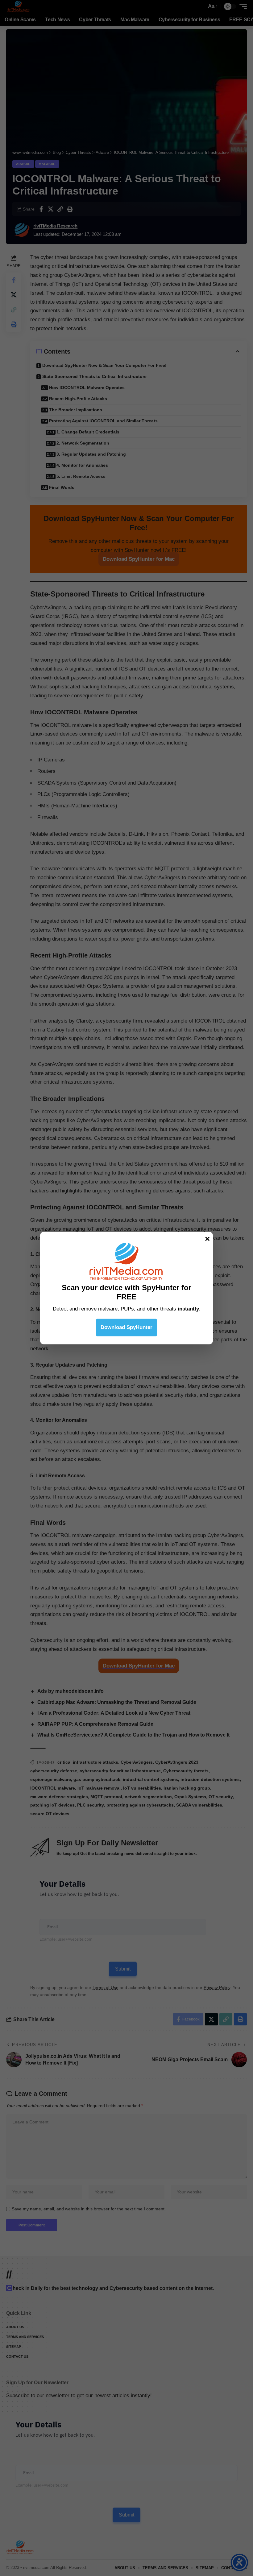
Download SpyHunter (126, 1327)
